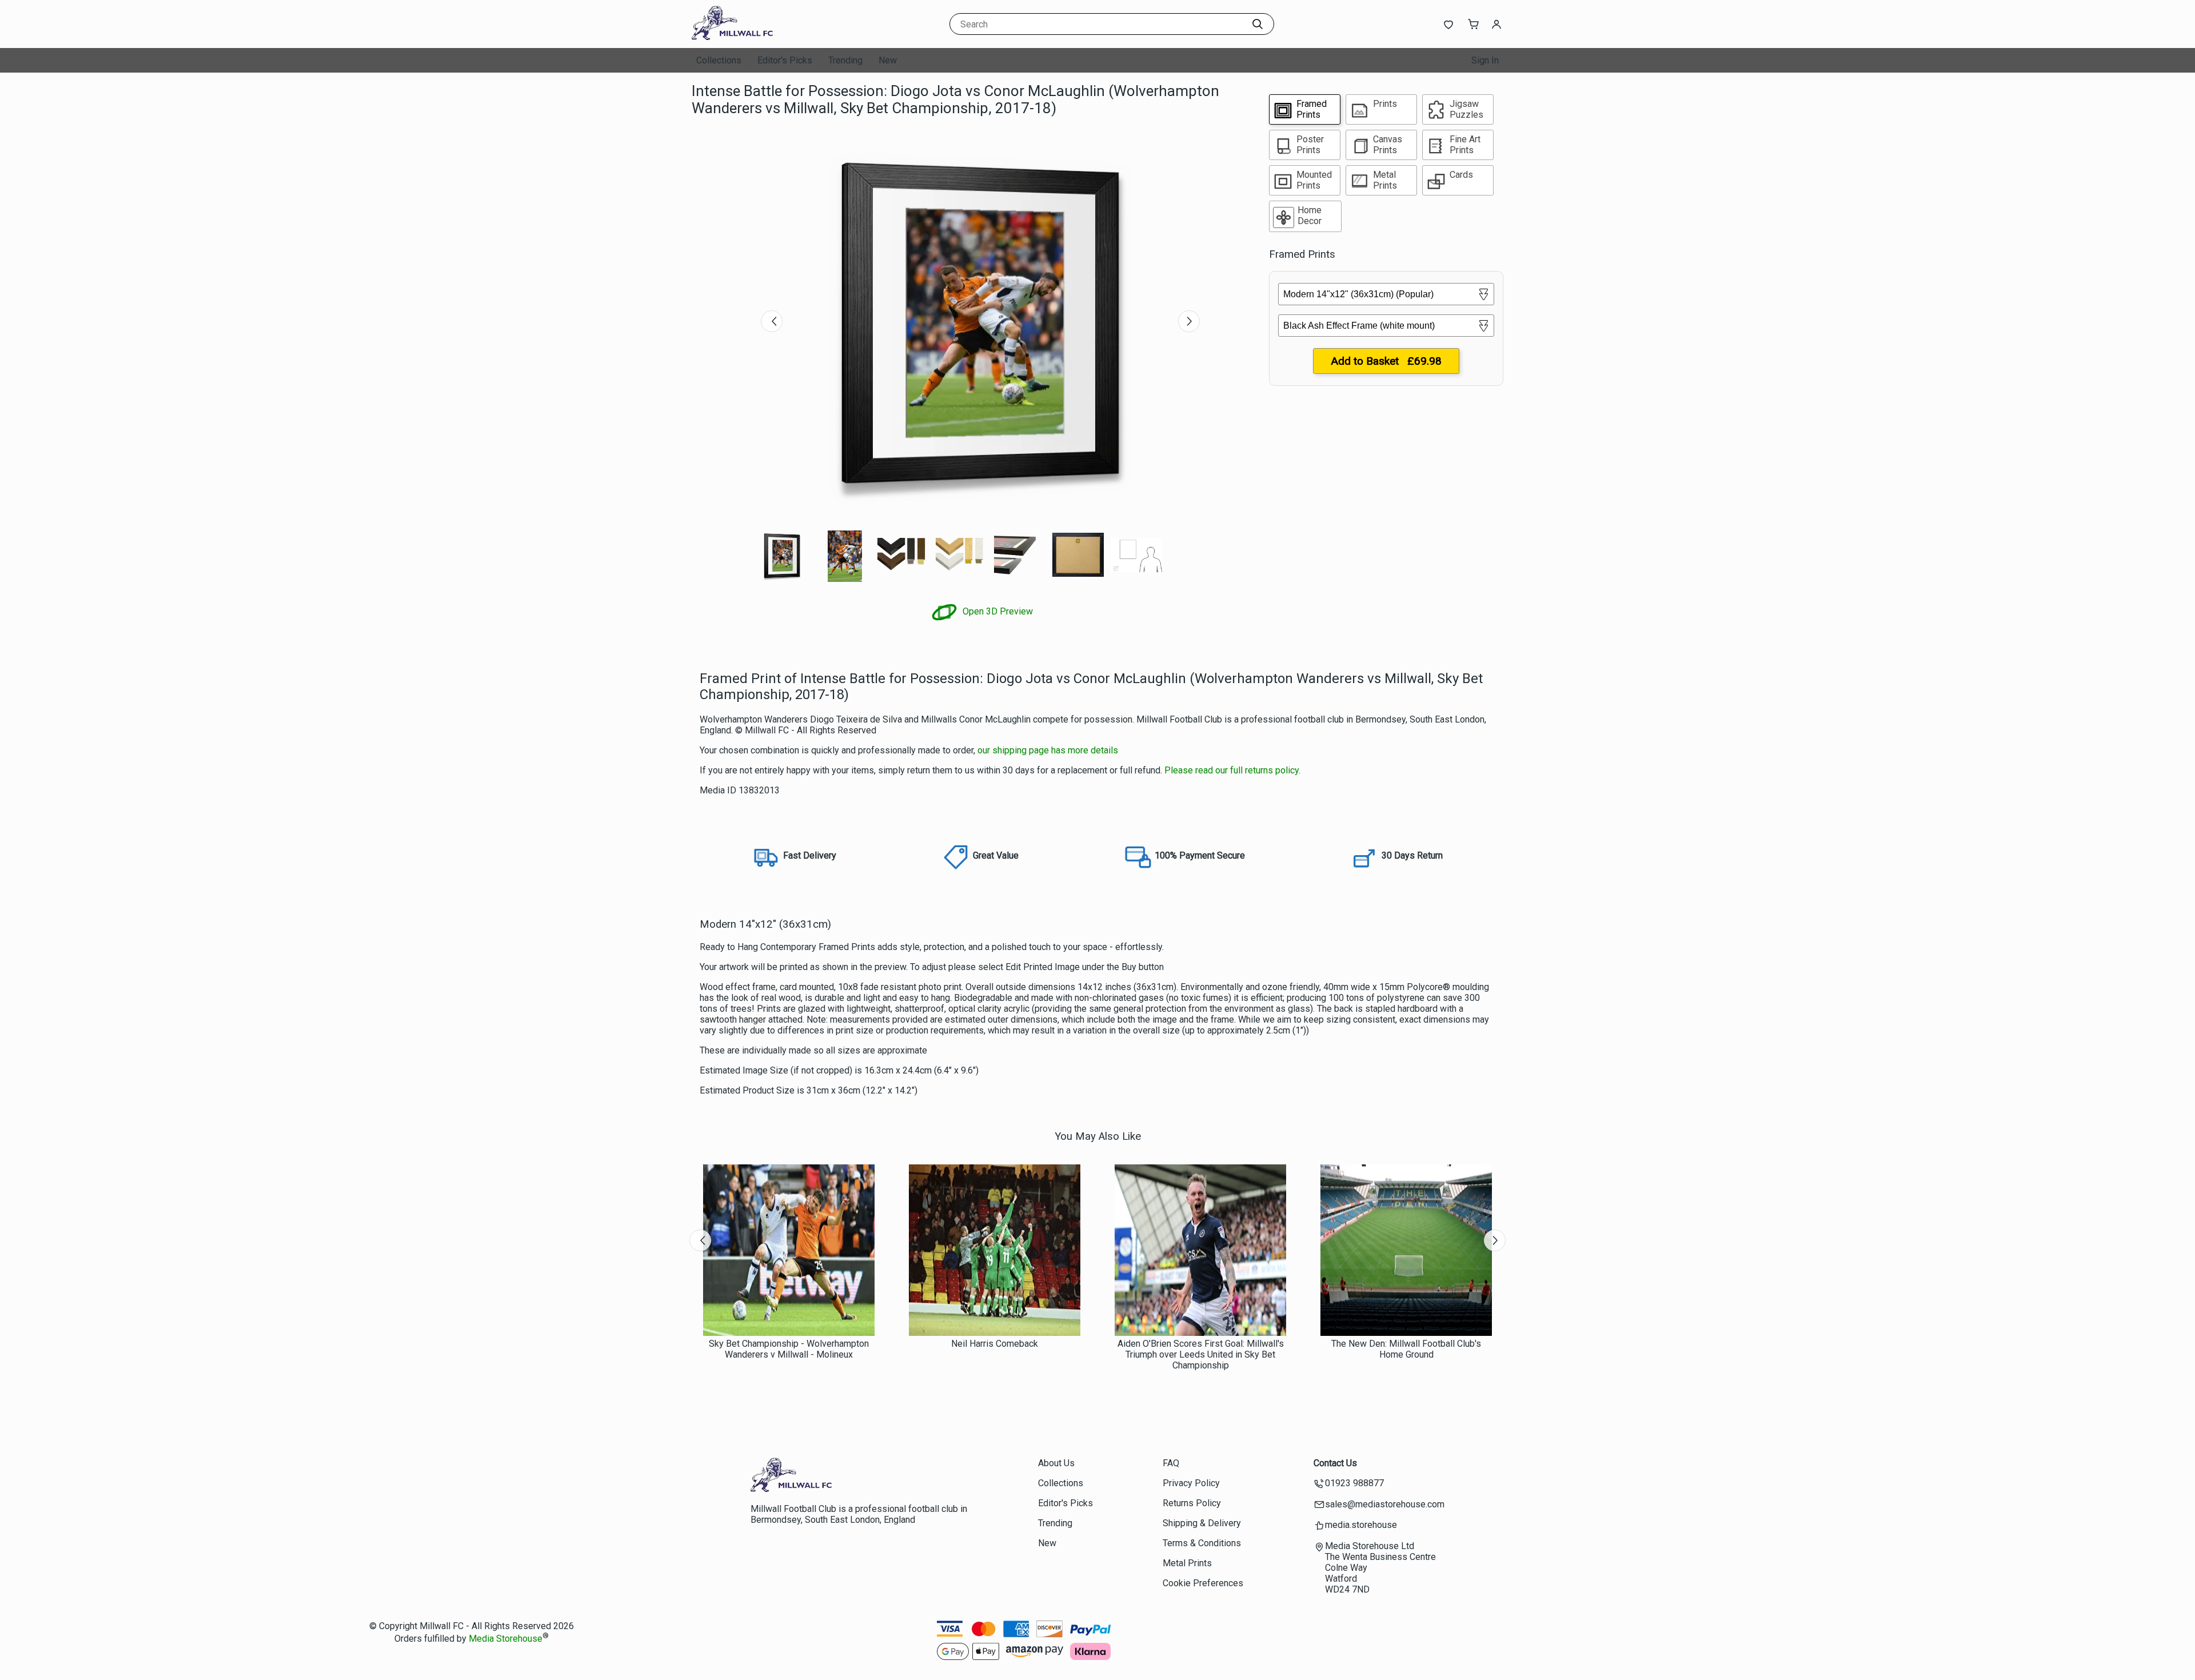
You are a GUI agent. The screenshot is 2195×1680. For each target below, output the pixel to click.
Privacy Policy (1191, 1483)
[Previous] (772, 321)
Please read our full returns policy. (1232, 770)
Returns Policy (1192, 1503)
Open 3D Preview (997, 611)
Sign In (1485, 60)
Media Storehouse (506, 1639)
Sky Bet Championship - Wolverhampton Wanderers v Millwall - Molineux (789, 1349)
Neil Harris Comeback (995, 1344)
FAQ (1171, 1463)
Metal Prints (1187, 1563)
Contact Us (1335, 1463)
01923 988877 (1354, 1483)
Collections (719, 60)
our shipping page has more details (1048, 750)
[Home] (763, 37)
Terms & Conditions (1202, 1543)
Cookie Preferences (1203, 1583)
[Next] (1189, 321)
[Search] (1258, 24)
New (888, 60)
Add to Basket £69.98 (1386, 361)
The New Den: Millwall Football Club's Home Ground (1406, 1349)
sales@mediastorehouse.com (1385, 1504)
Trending (845, 60)
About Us (1056, 1463)
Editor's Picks (785, 60)
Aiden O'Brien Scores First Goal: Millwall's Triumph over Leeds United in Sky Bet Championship (1201, 1354)
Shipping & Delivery (1202, 1523)
